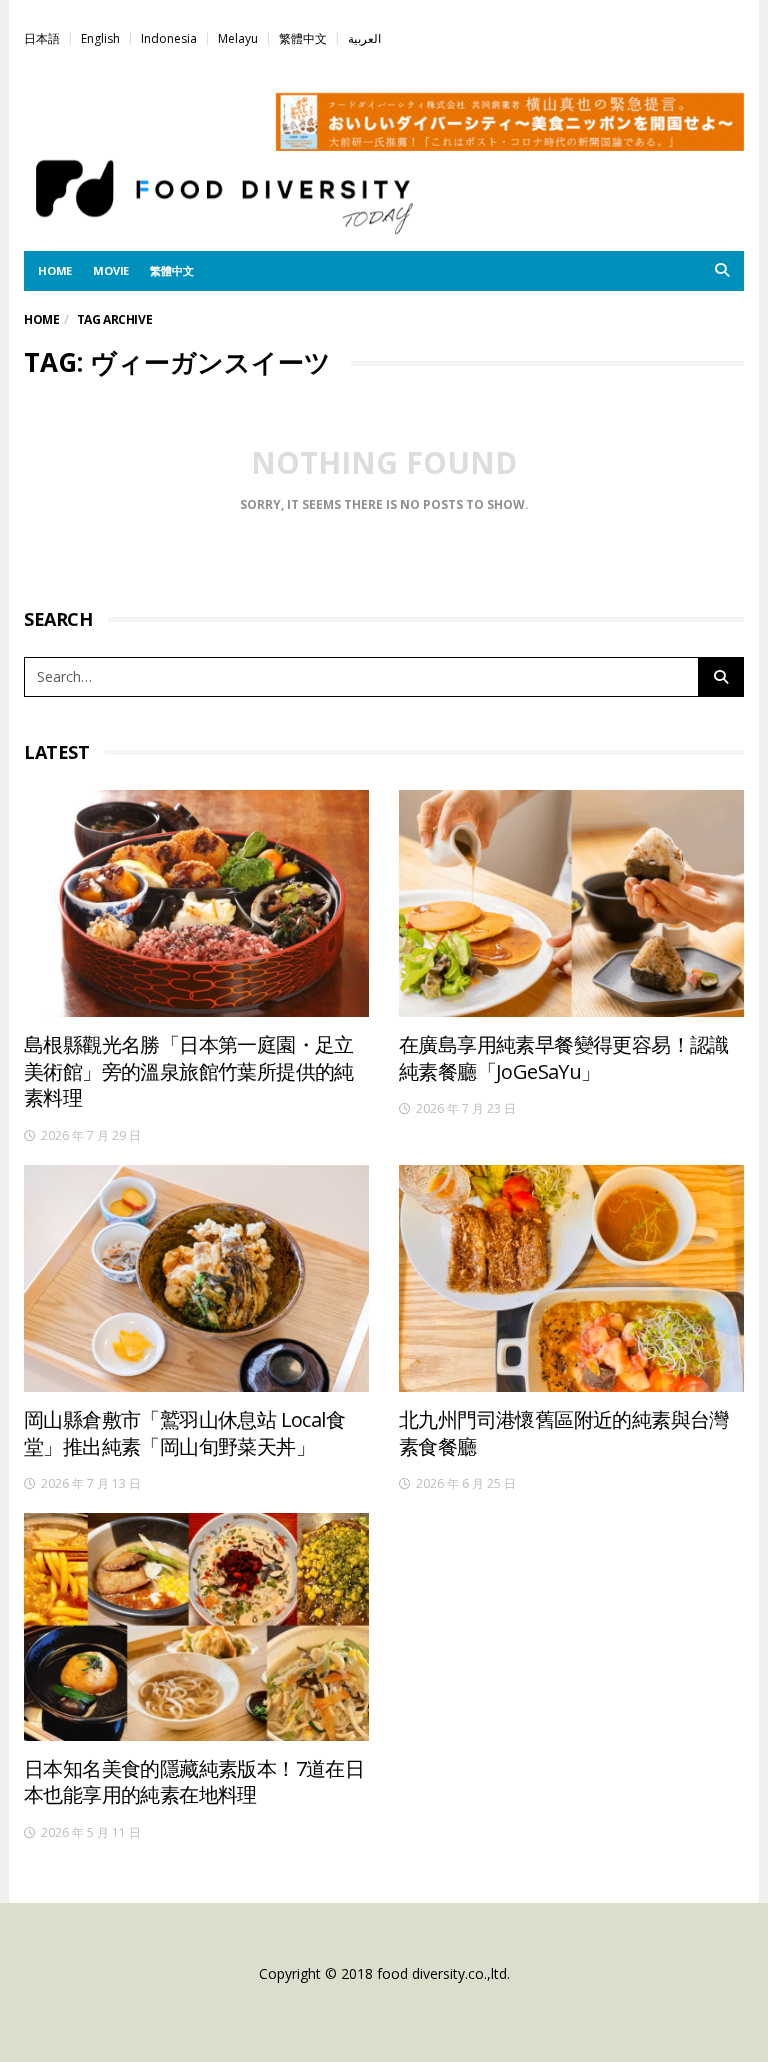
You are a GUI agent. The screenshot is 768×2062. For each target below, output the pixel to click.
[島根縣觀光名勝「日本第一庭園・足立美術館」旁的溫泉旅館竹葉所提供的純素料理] (196, 903)
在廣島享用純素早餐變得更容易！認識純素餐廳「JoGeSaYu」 (564, 1058)
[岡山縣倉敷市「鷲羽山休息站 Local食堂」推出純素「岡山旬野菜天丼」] (196, 1278)
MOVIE (111, 270)
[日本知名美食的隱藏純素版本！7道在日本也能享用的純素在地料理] (196, 1626)
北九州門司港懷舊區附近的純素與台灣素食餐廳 (564, 1433)
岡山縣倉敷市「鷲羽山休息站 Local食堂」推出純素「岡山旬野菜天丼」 (184, 1433)
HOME (55, 270)
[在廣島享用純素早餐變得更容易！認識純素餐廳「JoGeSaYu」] (571, 903)
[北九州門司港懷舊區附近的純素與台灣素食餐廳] (571, 1278)
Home (41, 319)
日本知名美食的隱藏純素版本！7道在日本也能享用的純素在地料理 (194, 1782)
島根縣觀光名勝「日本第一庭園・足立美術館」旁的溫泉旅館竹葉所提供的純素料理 (189, 1071)
